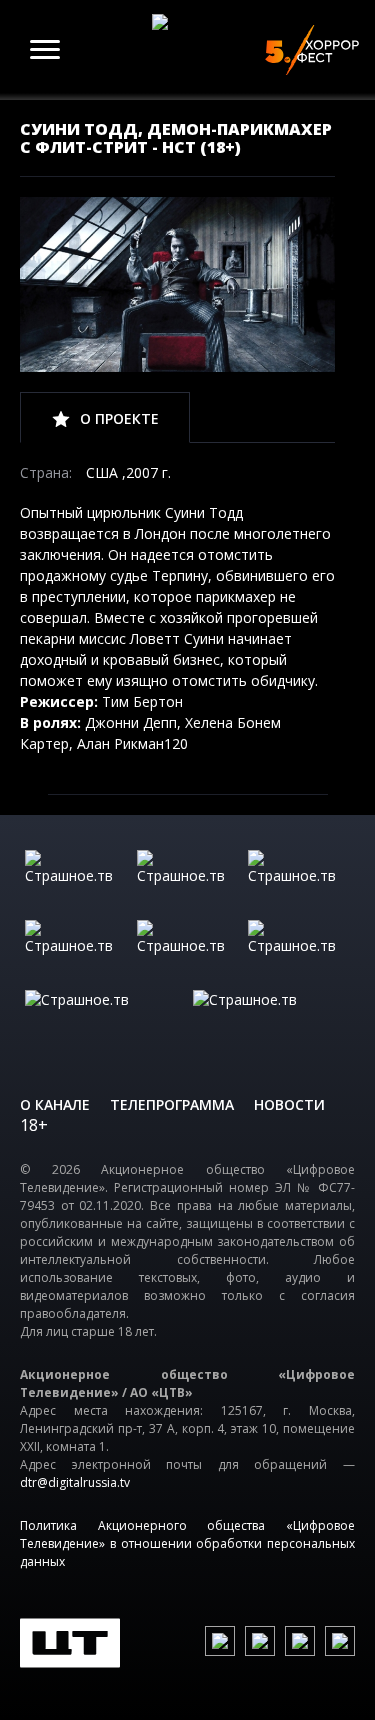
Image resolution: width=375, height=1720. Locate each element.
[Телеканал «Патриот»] (272, 1020)
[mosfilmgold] (76, 950)
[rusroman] (104, 1020)
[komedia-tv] (188, 950)
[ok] (260, 1641)
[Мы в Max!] (340, 1641)
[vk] (220, 1641)
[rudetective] (299, 950)
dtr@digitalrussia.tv (75, 1482)
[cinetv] (76, 880)
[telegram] (300, 1641)
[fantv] (299, 880)
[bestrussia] (188, 880)
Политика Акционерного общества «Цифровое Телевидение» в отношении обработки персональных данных (187, 1543)
